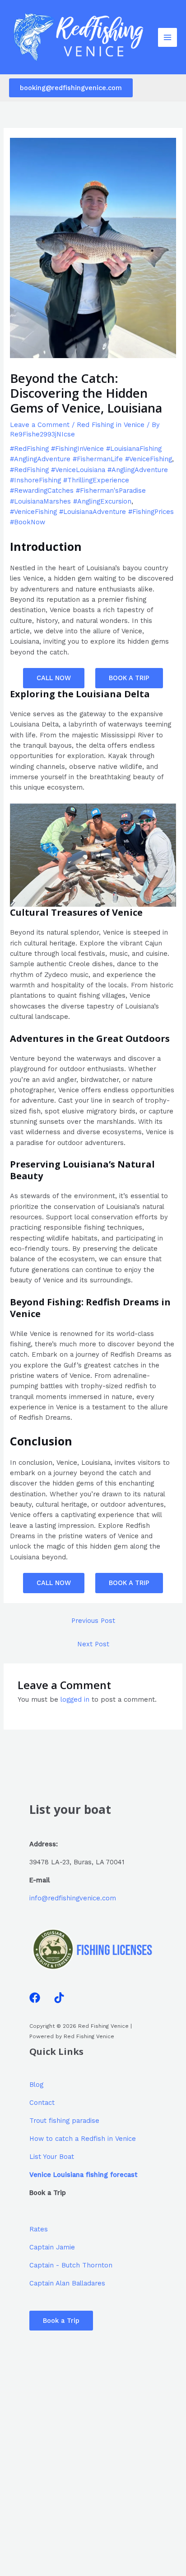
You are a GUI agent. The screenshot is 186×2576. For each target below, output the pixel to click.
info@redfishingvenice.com (73, 1898)
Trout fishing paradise (64, 2121)
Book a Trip (61, 2321)
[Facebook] (35, 1998)
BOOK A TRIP (129, 678)
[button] (71, 88)
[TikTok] (59, 1998)
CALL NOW (54, 678)
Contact (42, 2103)
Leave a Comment (40, 425)
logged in (75, 1699)
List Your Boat (52, 2157)
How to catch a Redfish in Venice (83, 2139)
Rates (39, 2229)
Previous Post (93, 1621)
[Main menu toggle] (167, 37)
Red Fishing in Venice (111, 425)
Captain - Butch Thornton (71, 2265)
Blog (36, 2085)
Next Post (93, 1644)
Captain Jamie (52, 2247)
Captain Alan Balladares (67, 2283)
